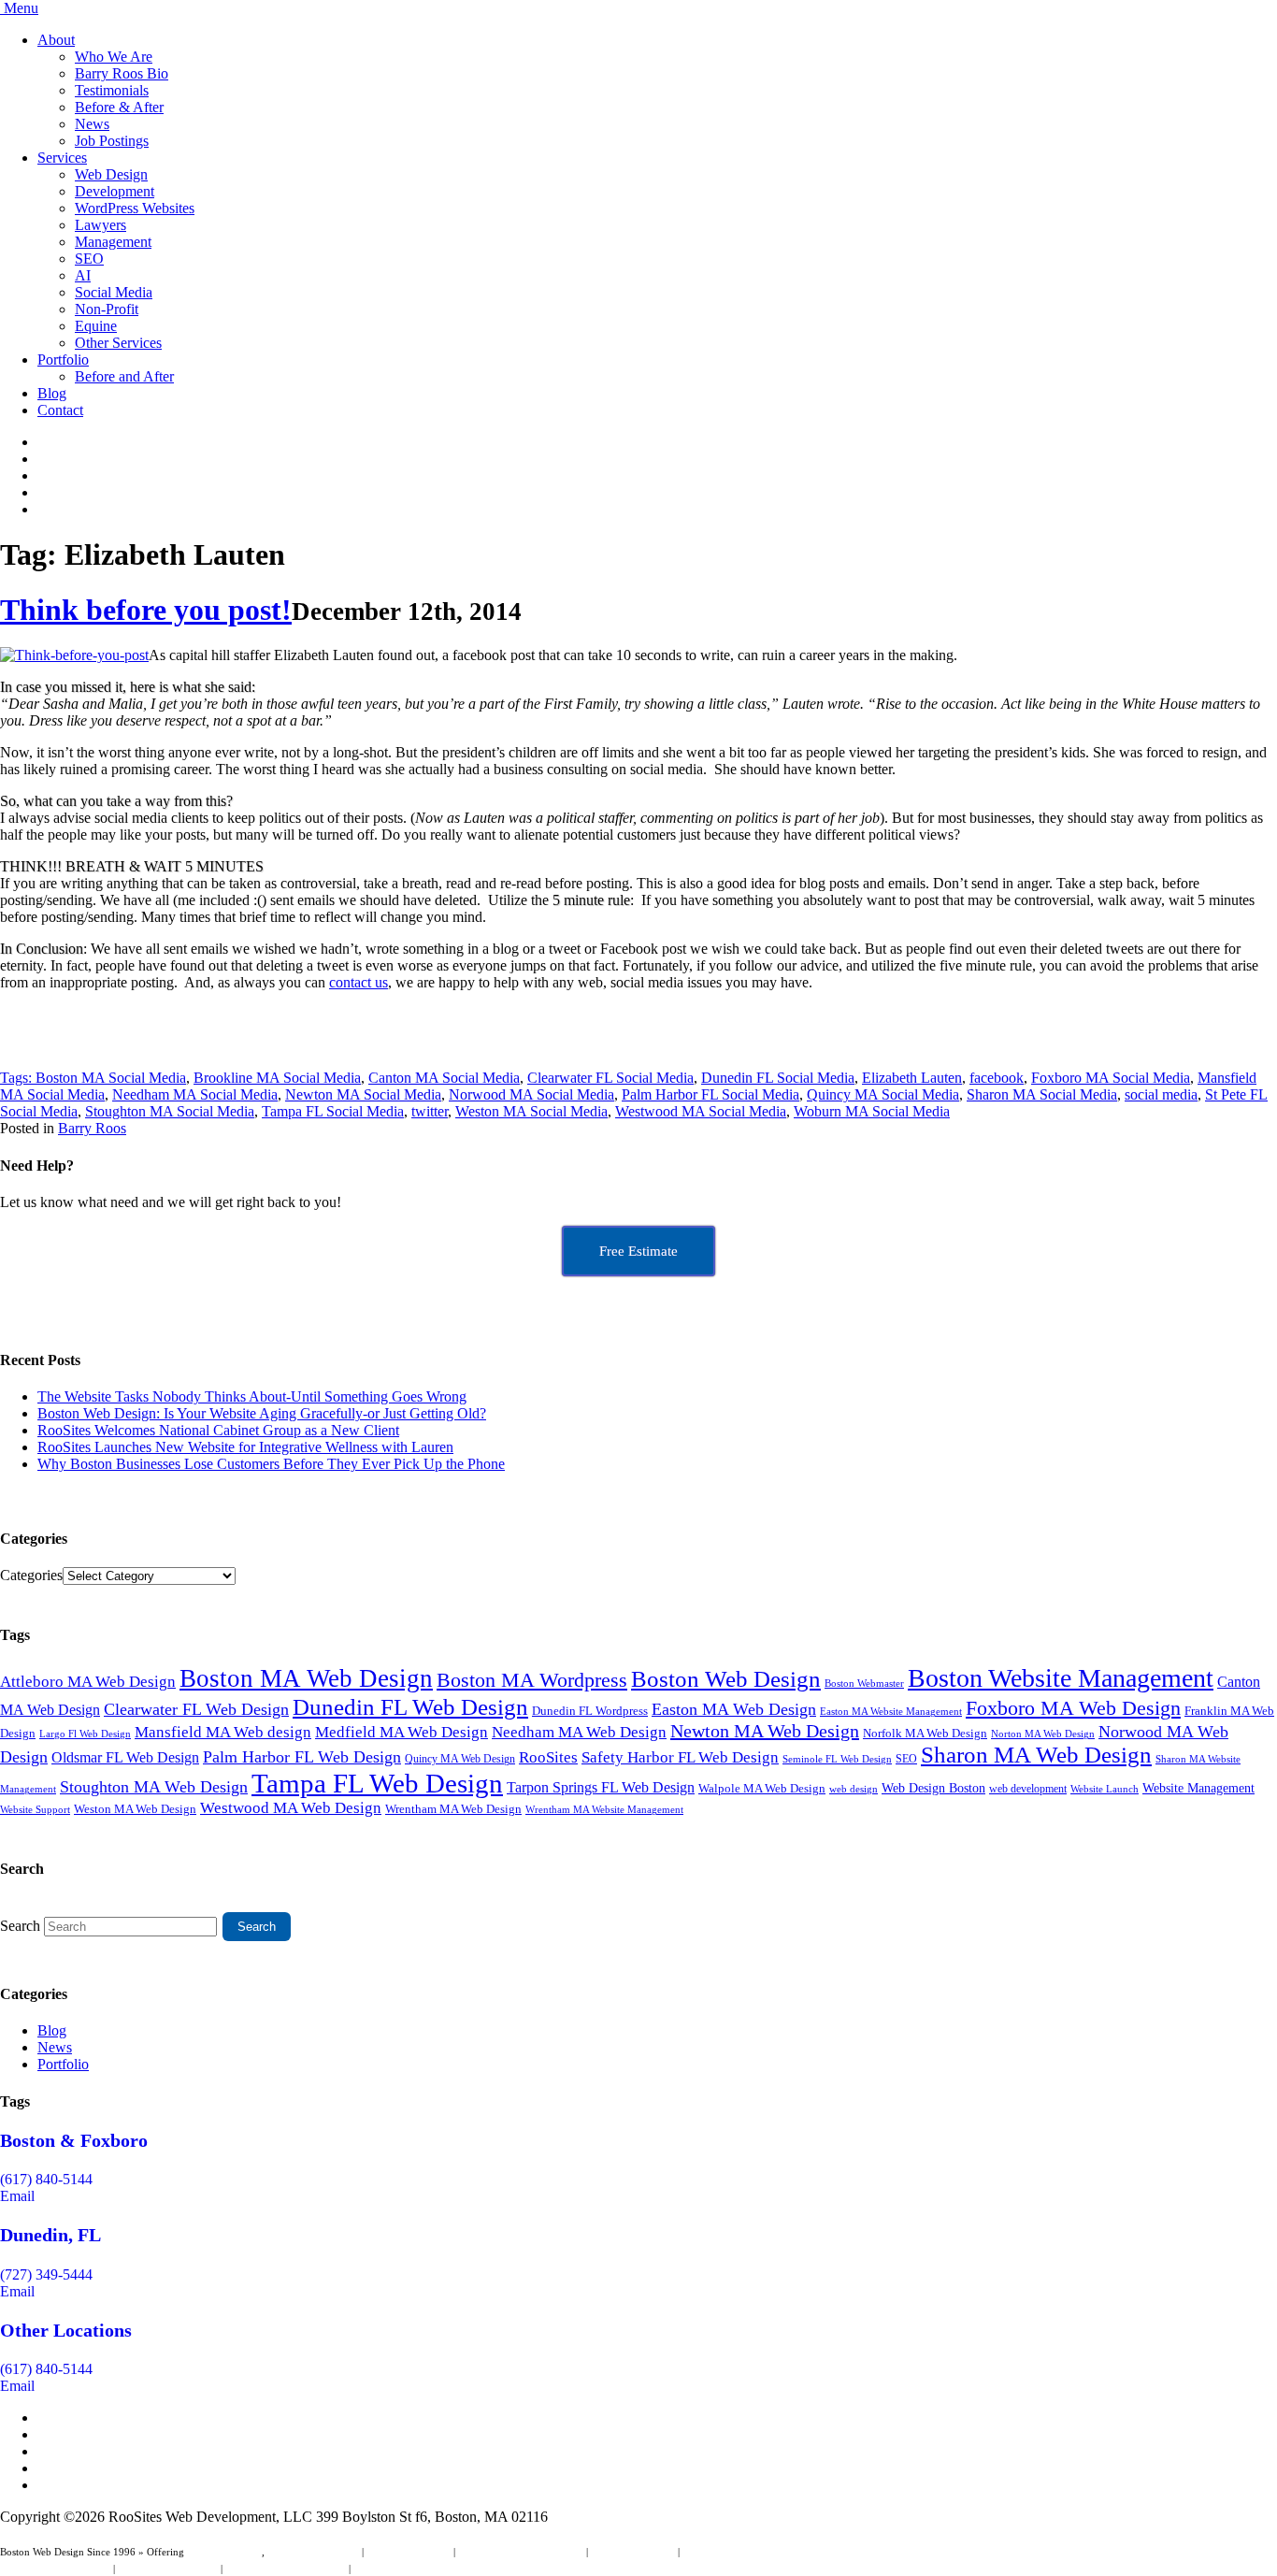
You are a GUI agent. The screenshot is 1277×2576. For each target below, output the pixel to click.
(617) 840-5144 (46, 2179)
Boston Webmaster (864, 1683)
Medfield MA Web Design (402, 1732)
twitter (430, 1111)
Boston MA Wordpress (532, 1680)
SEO (89, 259)
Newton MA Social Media (363, 1094)
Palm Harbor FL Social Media (710, 1094)
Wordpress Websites (633, 2552)
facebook (997, 1078)
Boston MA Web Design (306, 1678)
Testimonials (112, 90)
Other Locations (66, 2330)
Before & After (119, 107)
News (92, 124)
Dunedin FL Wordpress (590, 1711)
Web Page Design (224, 2552)
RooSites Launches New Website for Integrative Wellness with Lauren (245, 1447)
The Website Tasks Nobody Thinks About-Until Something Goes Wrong (252, 1396)
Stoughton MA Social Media (170, 1111)
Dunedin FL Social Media (778, 1078)
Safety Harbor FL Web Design (680, 1757)
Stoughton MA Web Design (154, 1787)
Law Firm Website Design (55, 2569)
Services (62, 158)
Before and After (124, 376)
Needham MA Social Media (195, 1094)
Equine (96, 326)
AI (83, 275)
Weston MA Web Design (135, 1809)
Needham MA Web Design (579, 1732)
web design (854, 1789)
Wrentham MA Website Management (604, 1810)
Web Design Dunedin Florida (521, 2552)
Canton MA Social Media (444, 1078)
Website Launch (1105, 1789)
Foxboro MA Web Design (1073, 1708)
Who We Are (114, 57)
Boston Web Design (726, 1678)
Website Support (35, 1809)
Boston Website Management (1061, 1678)
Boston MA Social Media (111, 1078)
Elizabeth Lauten (912, 1078)
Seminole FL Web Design (837, 1759)
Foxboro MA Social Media (1111, 1078)
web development (1028, 1789)
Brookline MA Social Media (277, 1078)
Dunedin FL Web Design (410, 1706)
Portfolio (63, 360)
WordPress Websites (135, 208)
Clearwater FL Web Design (196, 1709)
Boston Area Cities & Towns (286, 2569)
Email (17, 2196)
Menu (21, 8)
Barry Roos (92, 1128)
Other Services (118, 343)
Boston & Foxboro (74, 2140)
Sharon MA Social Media (1042, 1094)
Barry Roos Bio (122, 73)
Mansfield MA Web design (223, 1732)
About (56, 40)
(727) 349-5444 (46, 2274)
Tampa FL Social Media (333, 1111)
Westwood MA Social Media (701, 1111)
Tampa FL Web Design (377, 1783)
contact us (359, 982)
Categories (31, 1575)
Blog (52, 393)
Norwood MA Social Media (531, 1094)
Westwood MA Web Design (291, 1808)
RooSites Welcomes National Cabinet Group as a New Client (218, 1430)
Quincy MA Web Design (460, 1759)
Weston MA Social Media (531, 1111)
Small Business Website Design (748, 2552)
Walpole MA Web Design (762, 1788)
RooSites (548, 1757)
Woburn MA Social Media (872, 1111)
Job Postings (112, 141)
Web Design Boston (933, 1788)
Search (20, 1926)
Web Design (111, 174)
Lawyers (100, 225)
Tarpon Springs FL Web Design (601, 1788)
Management (113, 242)
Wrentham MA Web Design (453, 1809)
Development (115, 191)
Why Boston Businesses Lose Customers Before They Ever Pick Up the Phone (271, 1464)
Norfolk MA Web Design (925, 1733)
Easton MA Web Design (734, 1709)
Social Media (114, 292)
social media (1161, 1094)
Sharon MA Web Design (1036, 1755)
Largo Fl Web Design (85, 1734)
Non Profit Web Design (168, 2569)
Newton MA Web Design (765, 1731)
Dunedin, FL (50, 2235)
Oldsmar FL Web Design (125, 1757)
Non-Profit (107, 309)
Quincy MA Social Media (883, 1094)
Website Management (1198, 1788)
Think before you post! (146, 610)
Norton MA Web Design (1043, 1734)
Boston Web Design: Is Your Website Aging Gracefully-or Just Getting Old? (262, 1413)
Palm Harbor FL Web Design (302, 1757)
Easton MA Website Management (891, 1712)
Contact (60, 410)
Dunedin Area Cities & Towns (417, 2569)
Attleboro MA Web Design (88, 1682)
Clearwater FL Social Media (610, 1078)
